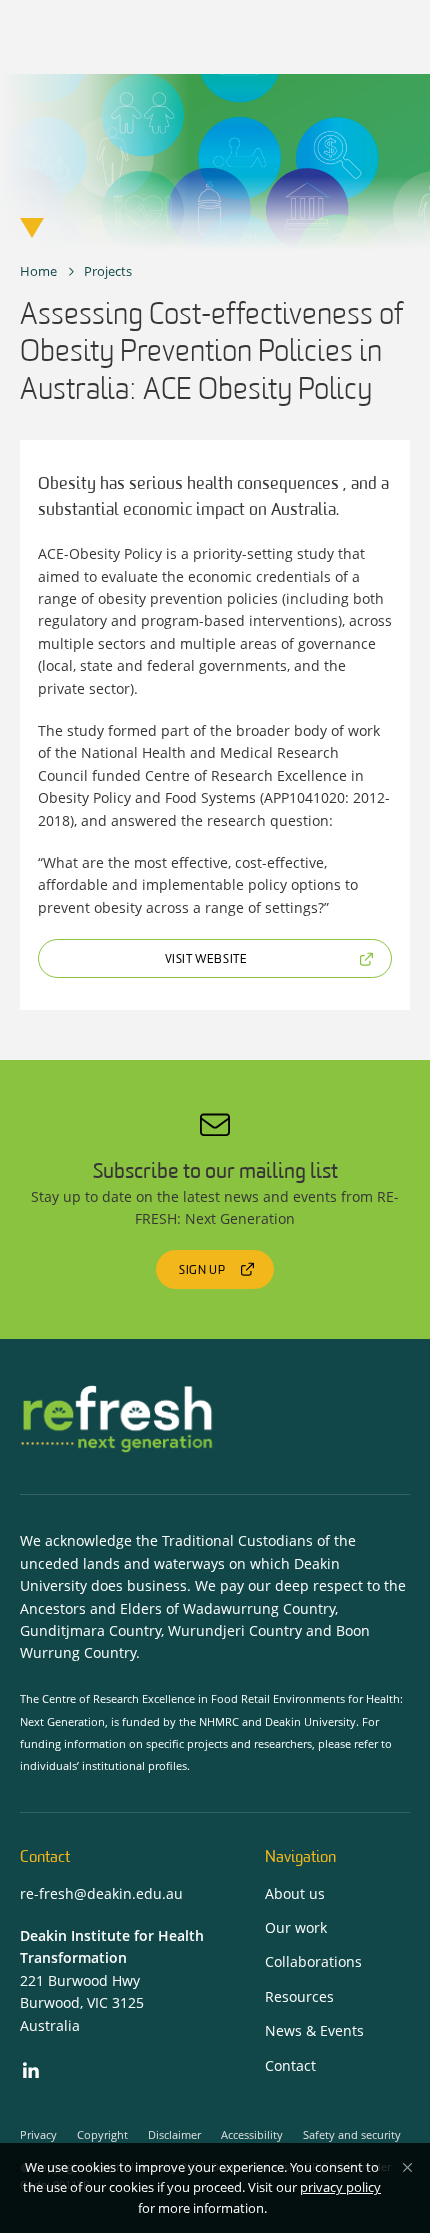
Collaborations (313, 1961)
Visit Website (206, 960)
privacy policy (340, 2187)
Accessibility (252, 2134)
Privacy (38, 2134)
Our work (296, 1927)
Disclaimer (174, 2134)
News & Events (314, 2030)
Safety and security (352, 2134)
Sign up (202, 1271)
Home (38, 271)
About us (295, 1893)
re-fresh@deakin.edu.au (101, 1893)
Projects (108, 271)
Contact (290, 2065)
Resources (299, 1996)
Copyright (102, 2134)
